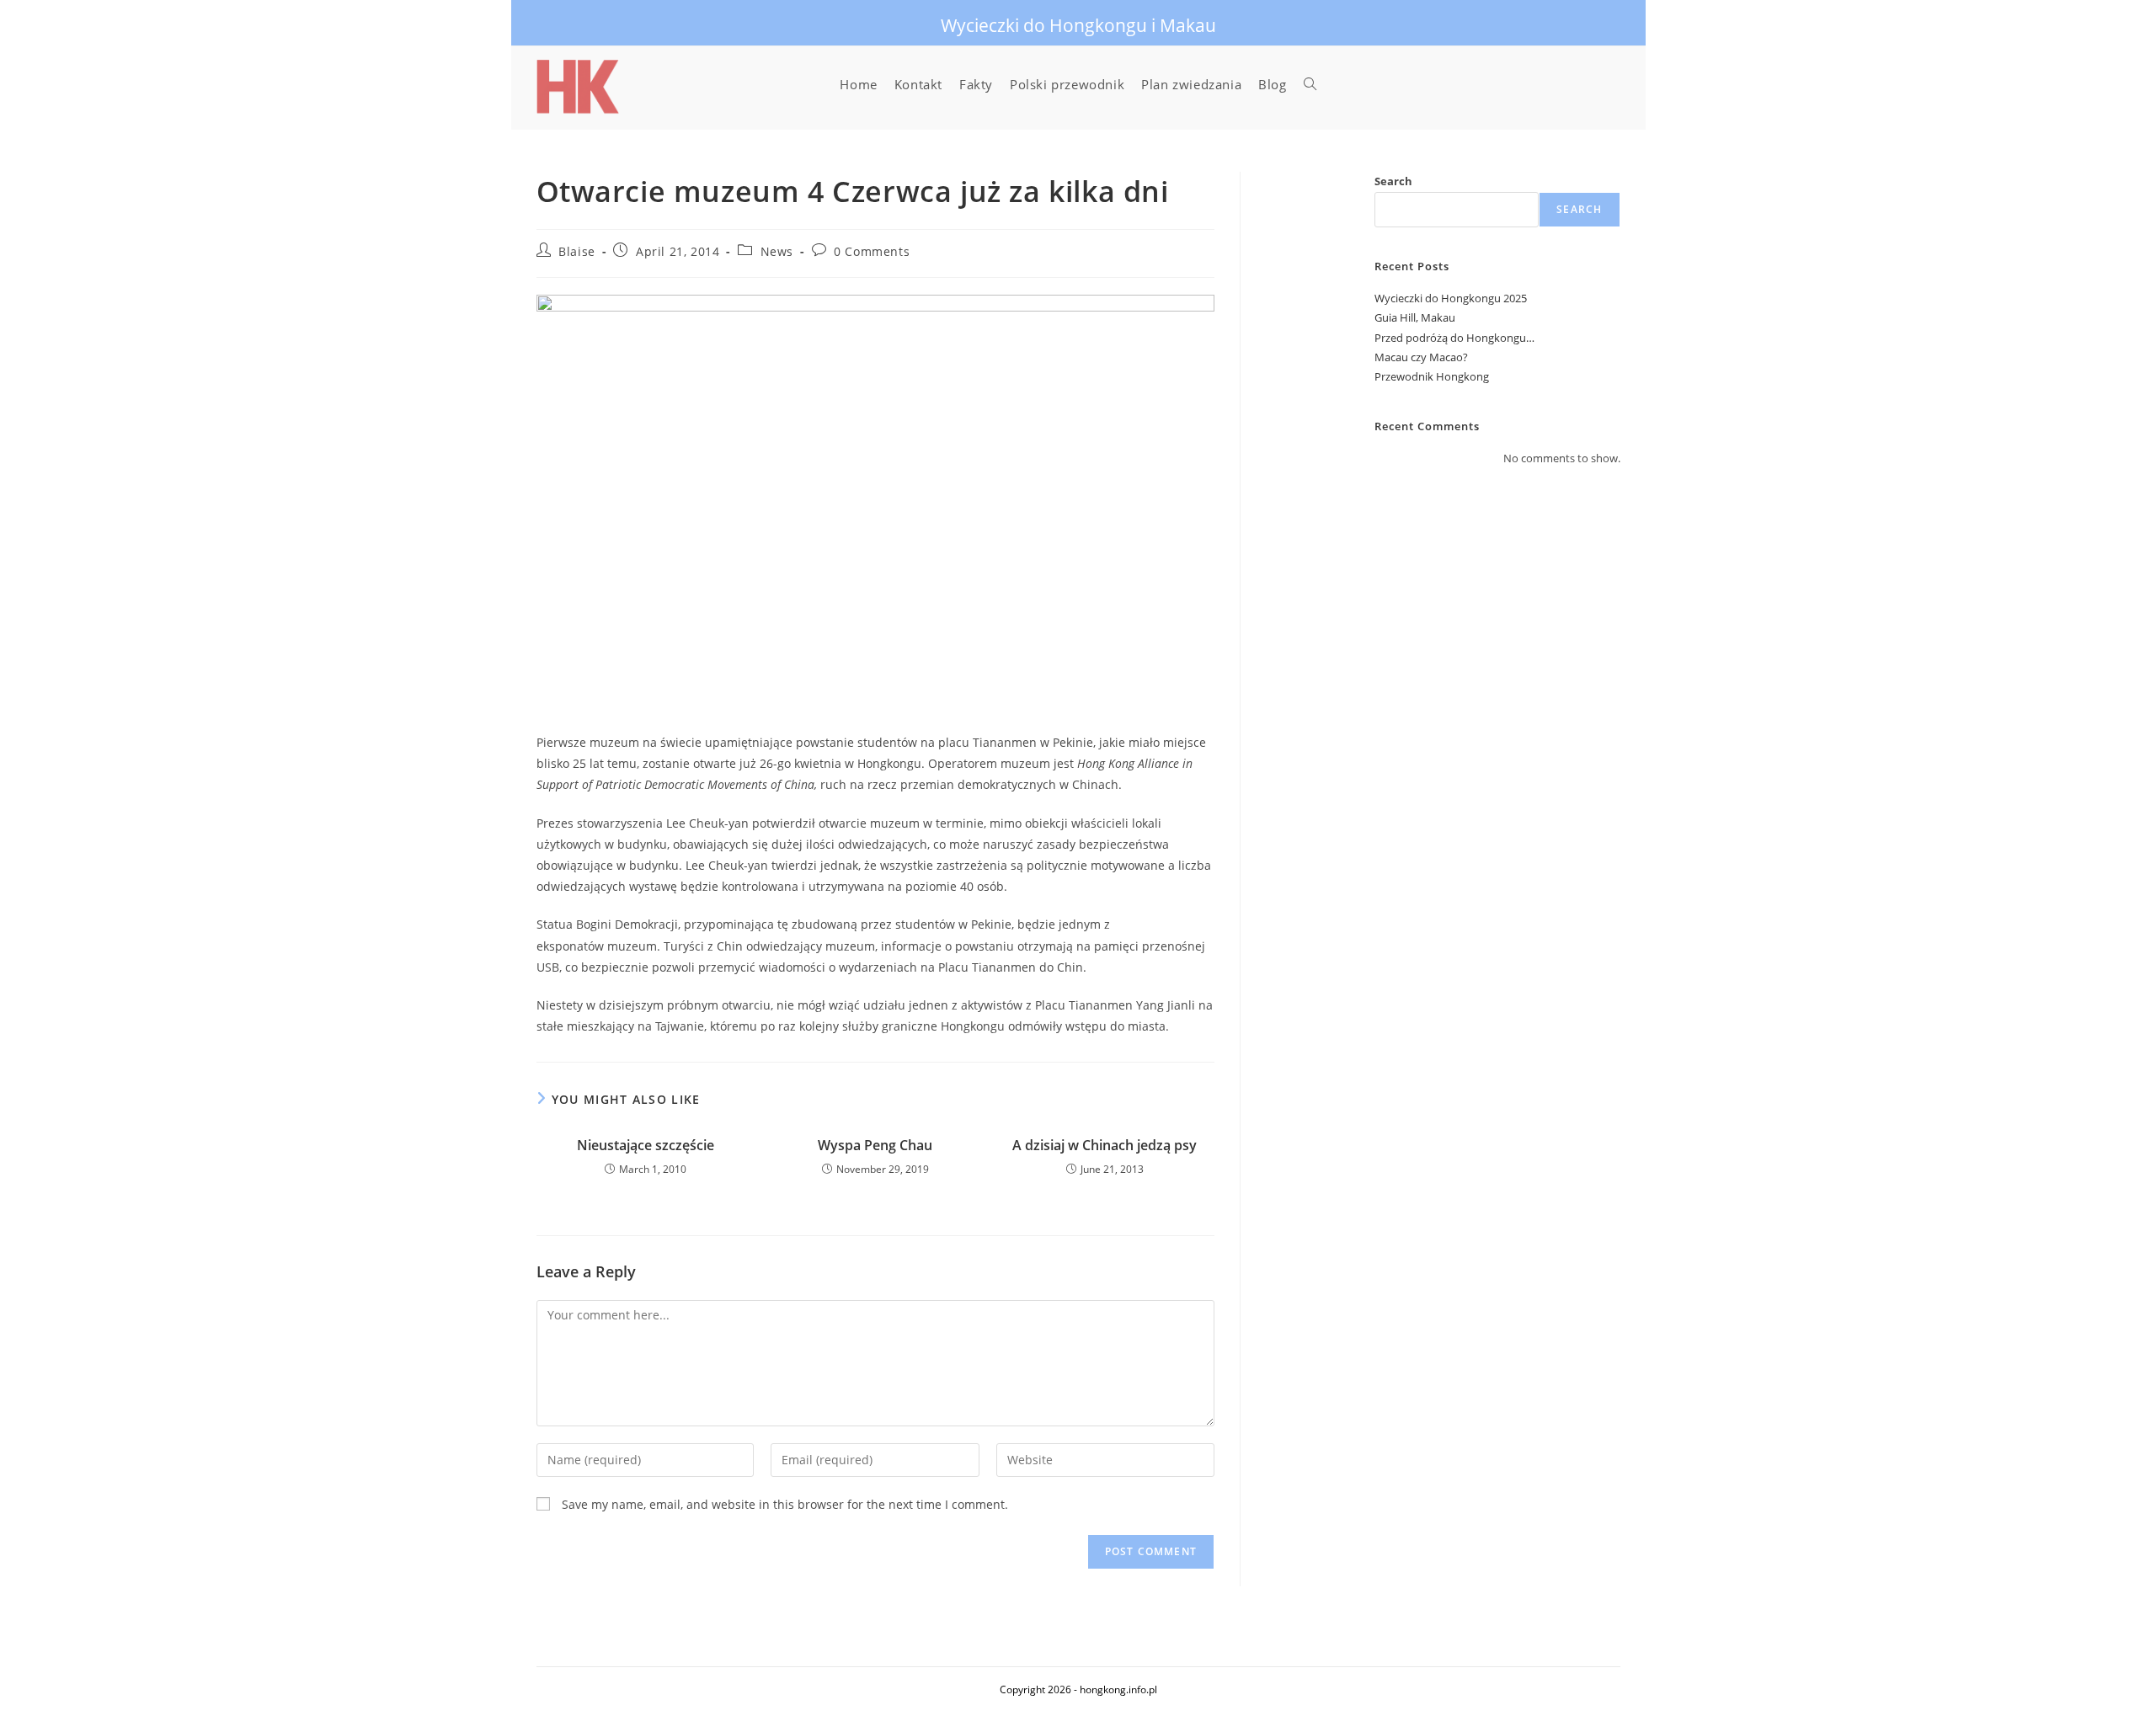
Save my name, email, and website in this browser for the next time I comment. (785, 1504)
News (777, 251)
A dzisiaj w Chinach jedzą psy (1105, 1145)
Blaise (577, 251)
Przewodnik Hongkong (1432, 376)
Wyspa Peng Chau (875, 1145)
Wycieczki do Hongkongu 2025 (1451, 298)
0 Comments (872, 251)
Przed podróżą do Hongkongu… (1454, 338)
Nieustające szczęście (646, 1145)
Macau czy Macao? (1421, 357)
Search (1393, 181)
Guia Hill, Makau (1415, 317)
